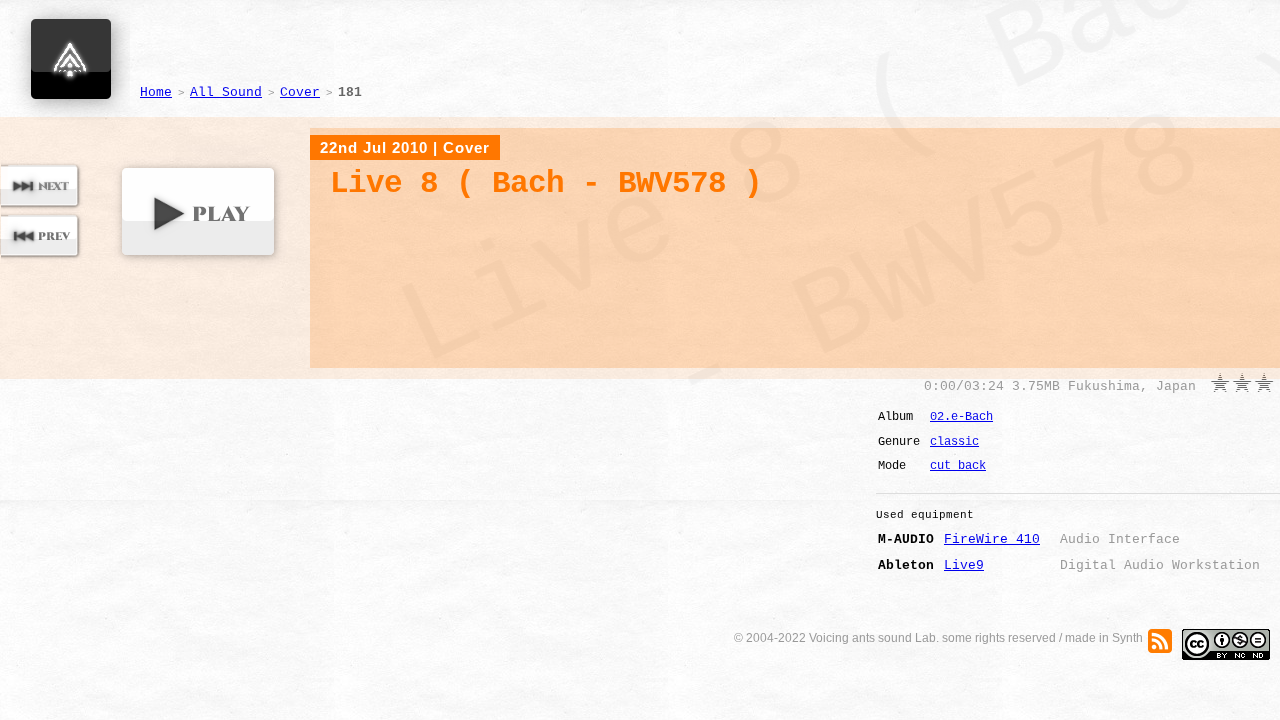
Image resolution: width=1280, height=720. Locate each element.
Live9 (964, 565)
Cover (300, 92)
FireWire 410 (992, 539)
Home (156, 92)
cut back (958, 466)
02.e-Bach (961, 417)
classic (954, 442)
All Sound (226, 92)
